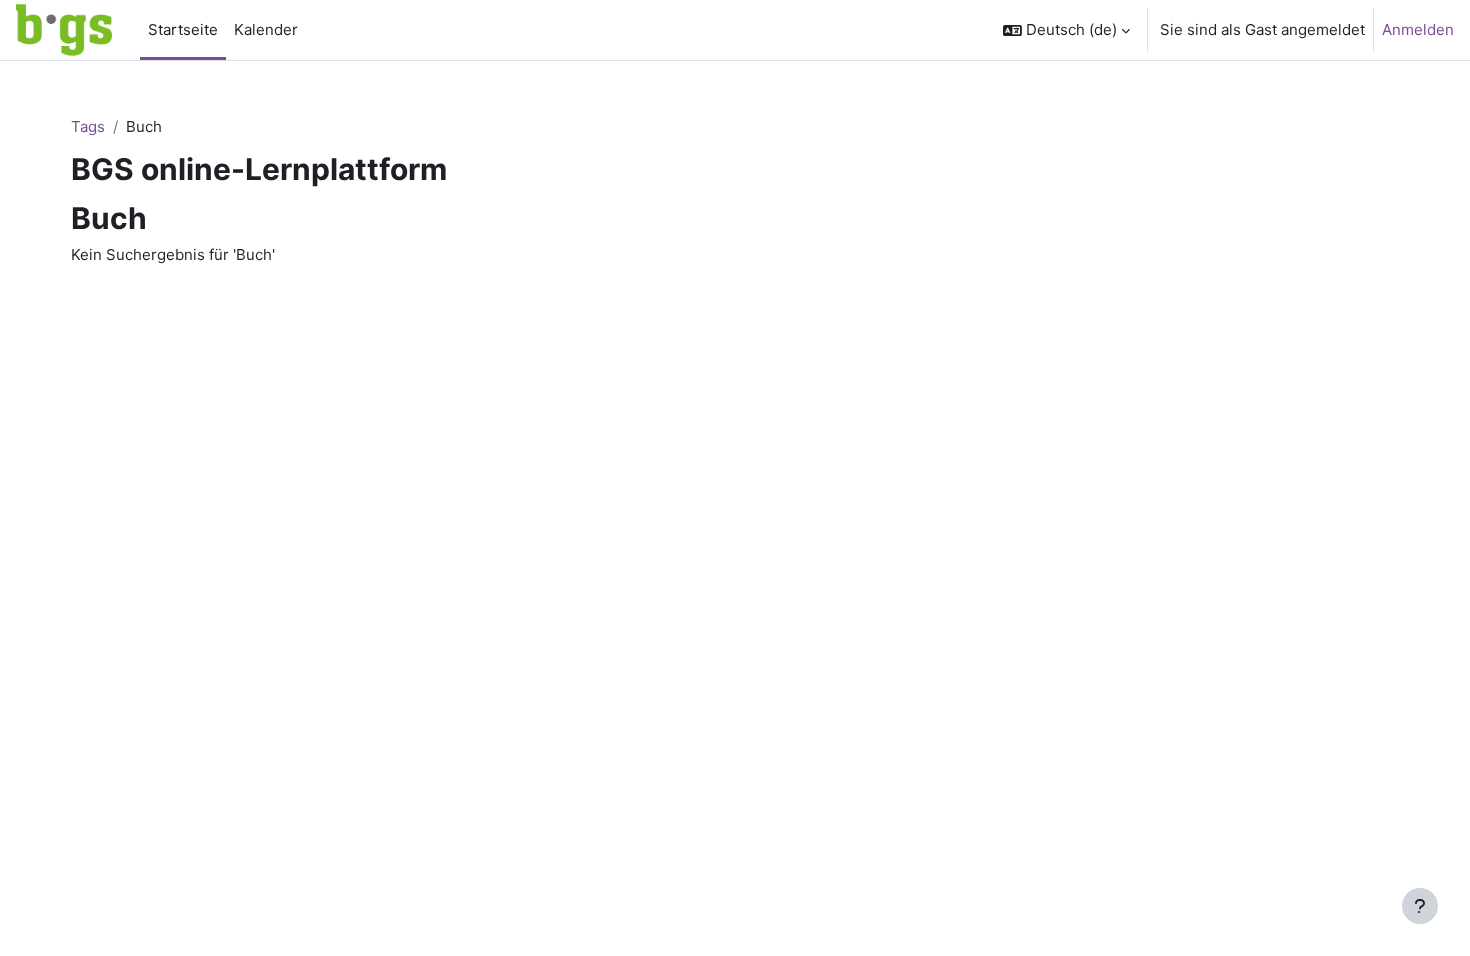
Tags (88, 126)
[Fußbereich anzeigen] (1420, 906)
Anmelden (1418, 29)
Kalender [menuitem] (266, 29)
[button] (1066, 30)
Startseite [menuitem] (183, 29)
